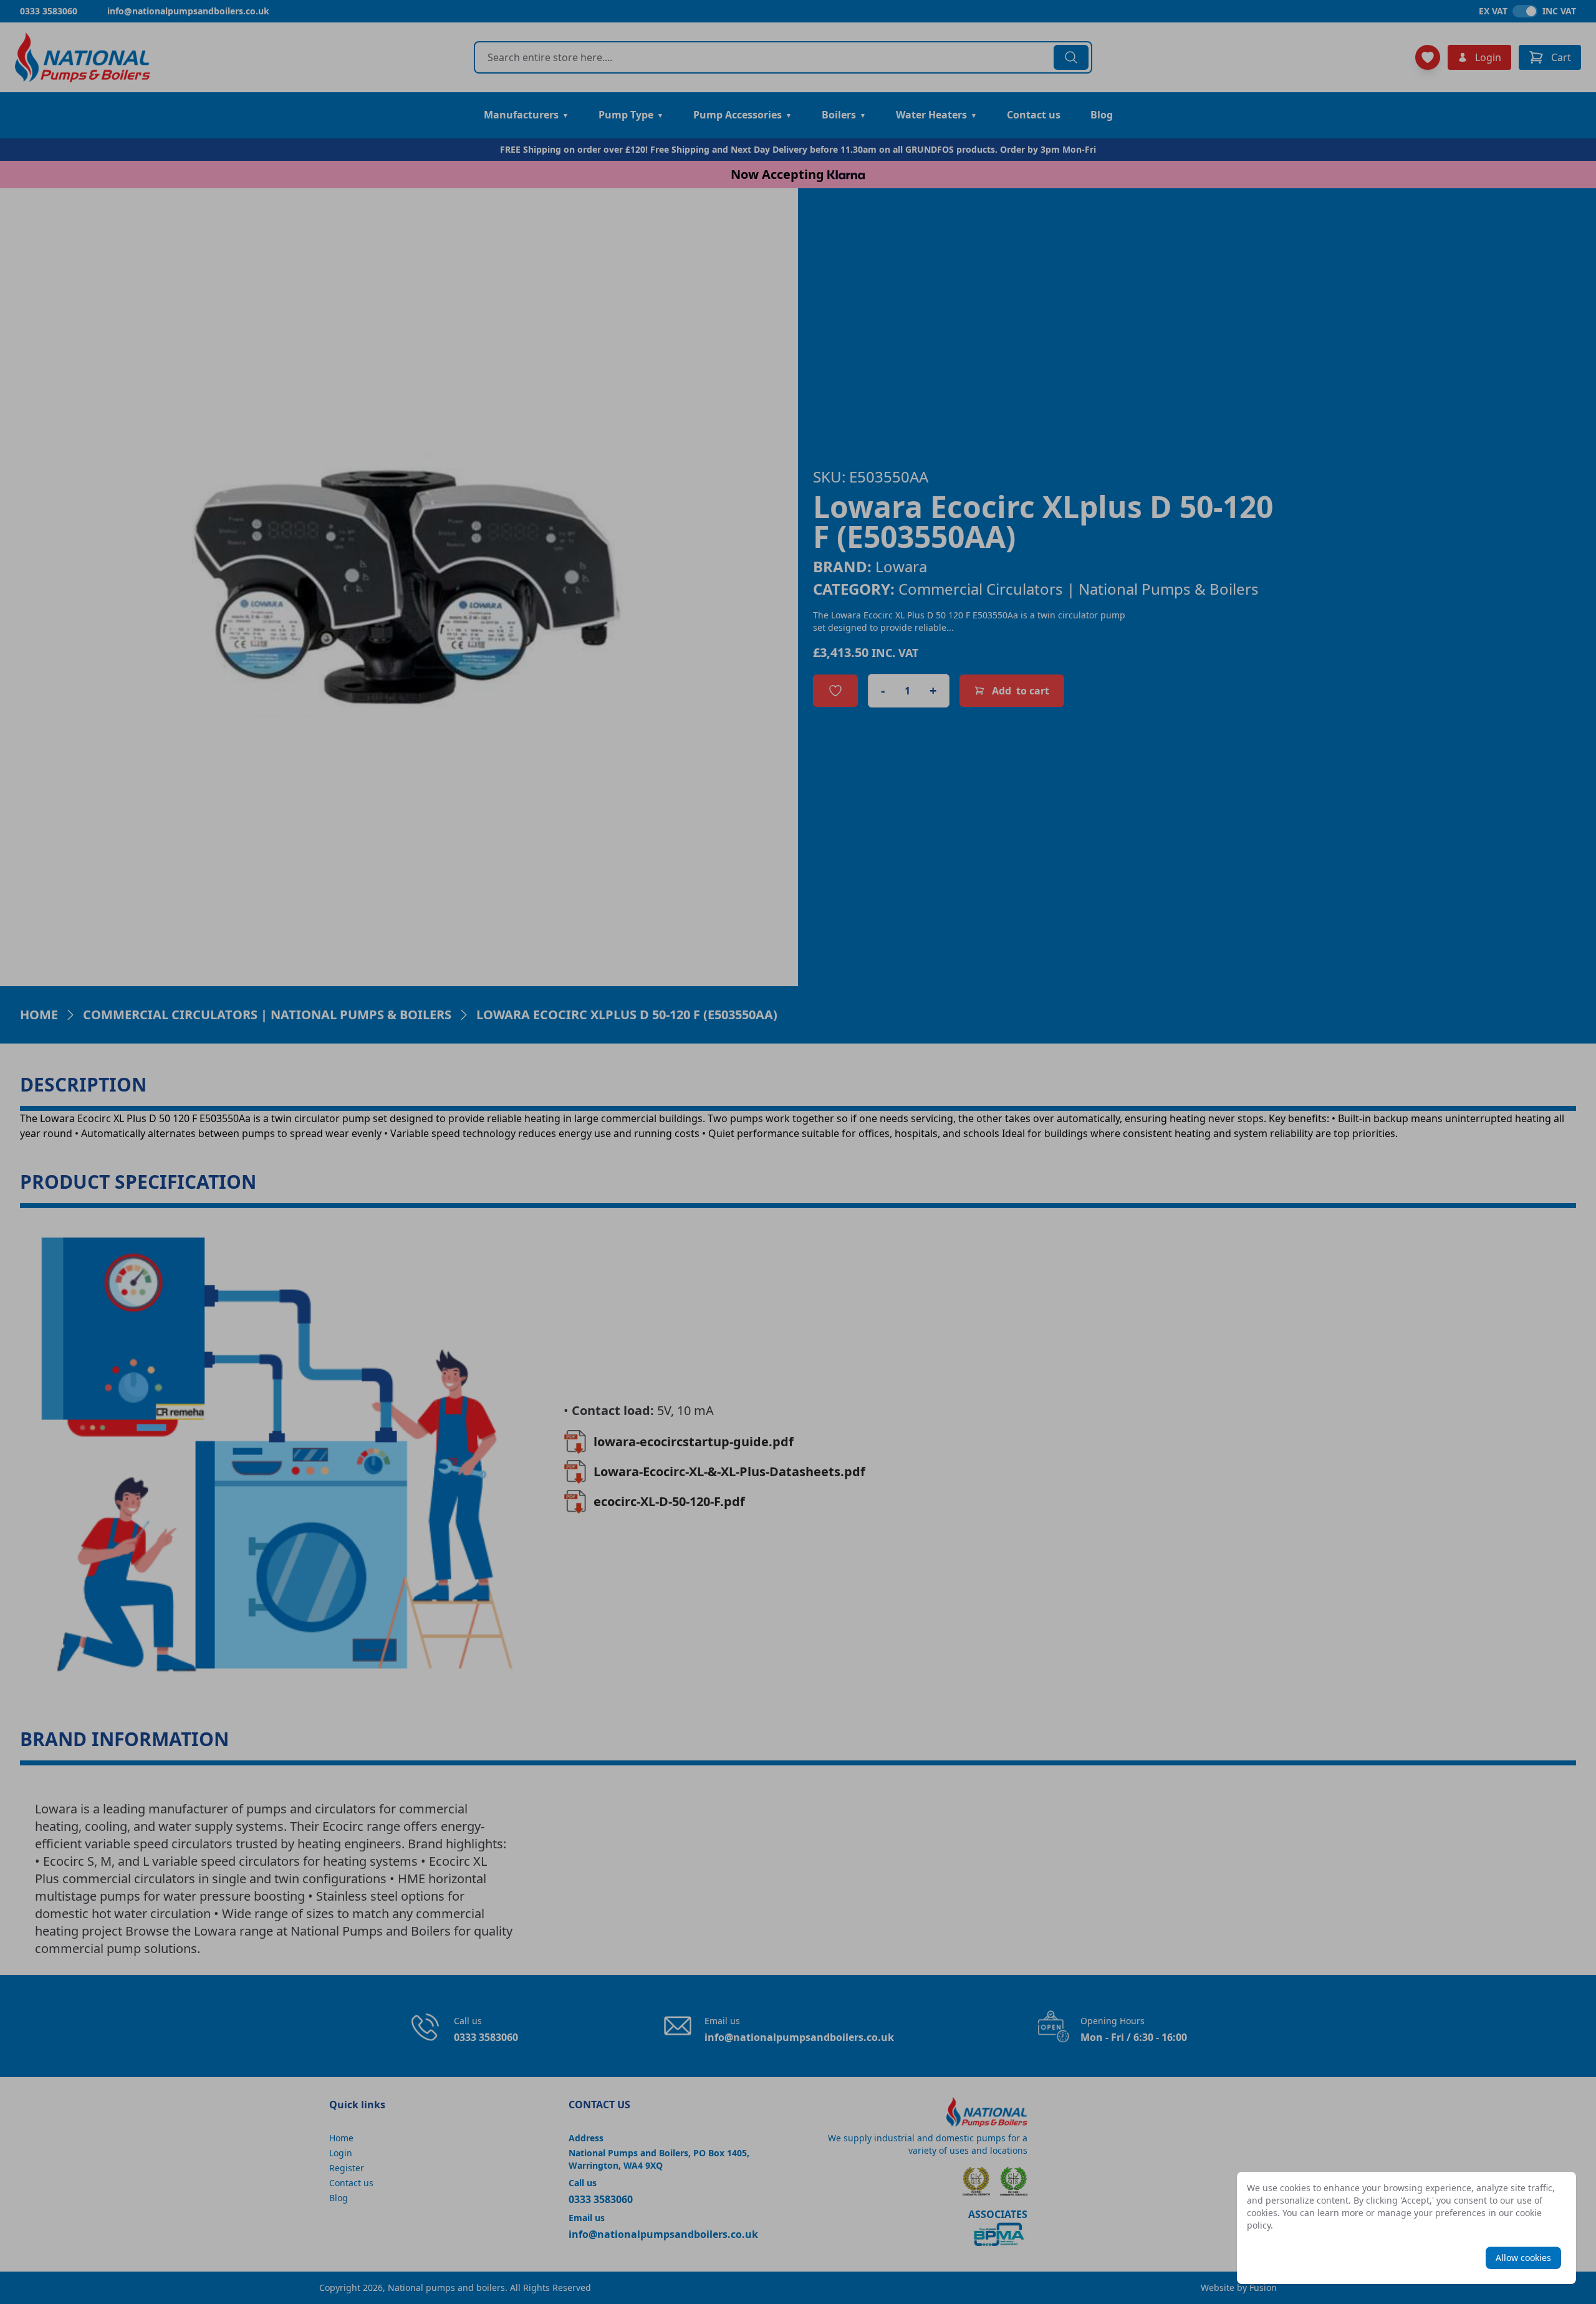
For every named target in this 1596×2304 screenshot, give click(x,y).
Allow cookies (1523, 2258)
